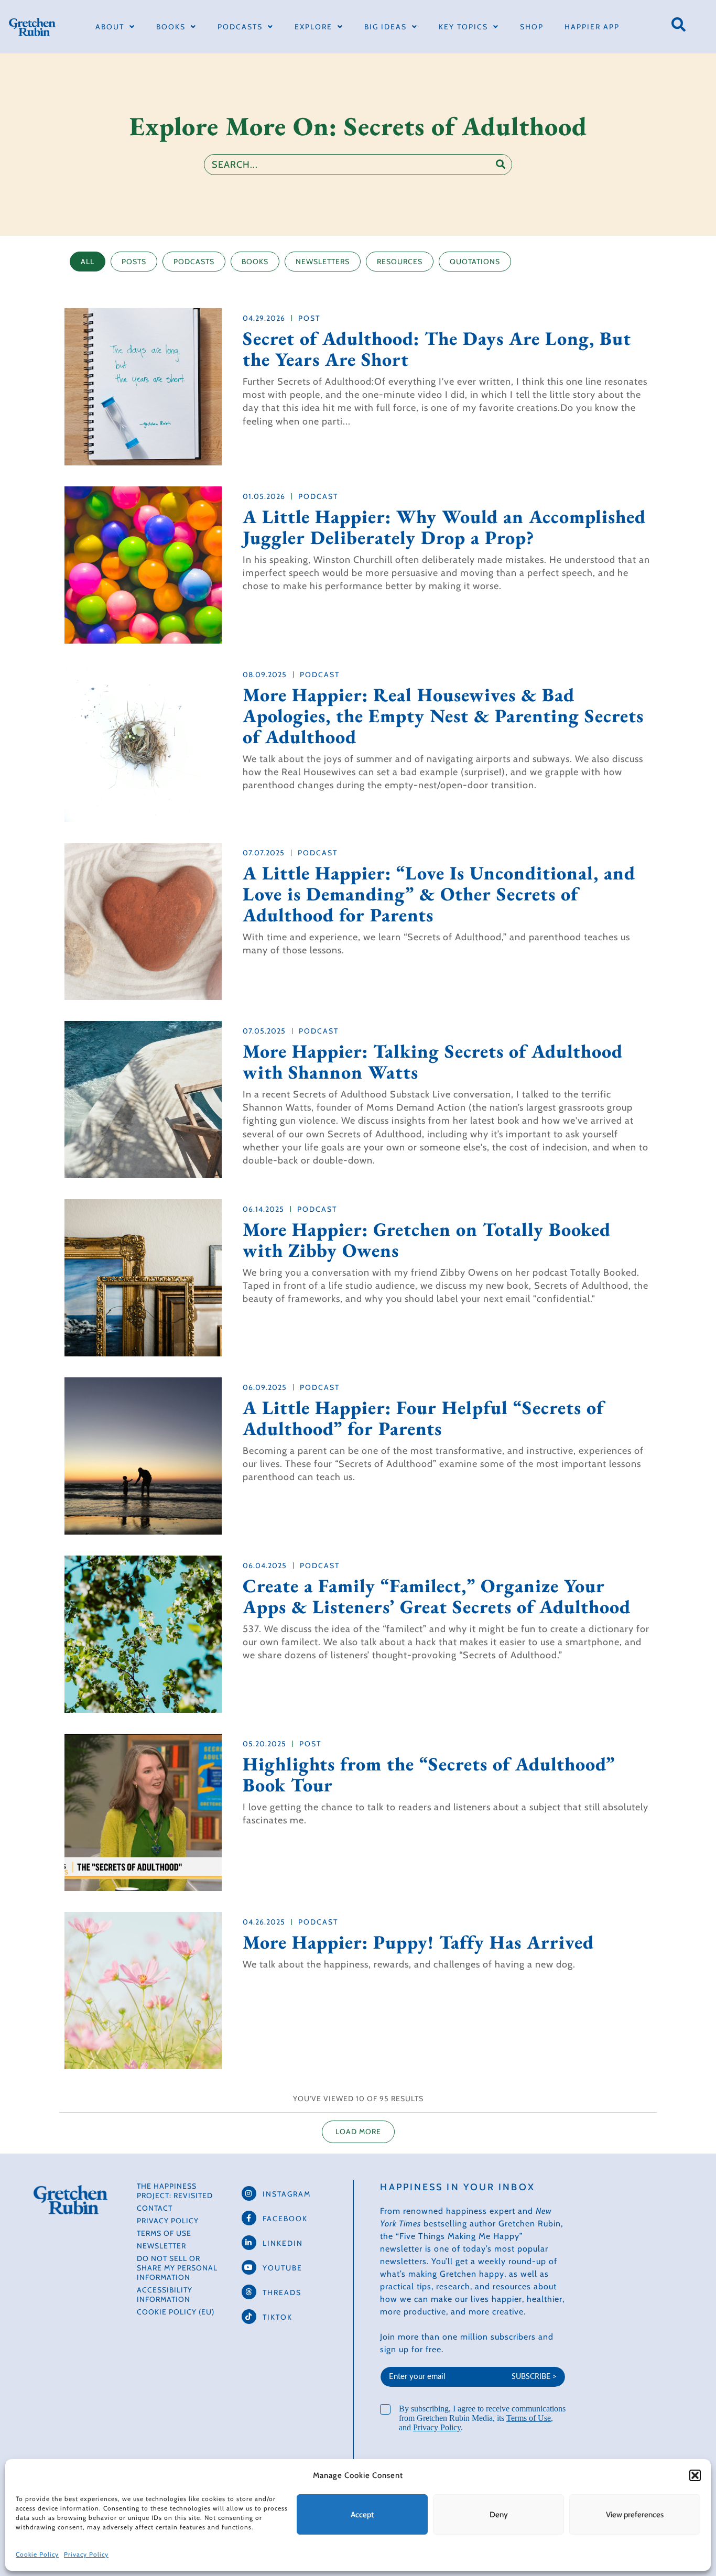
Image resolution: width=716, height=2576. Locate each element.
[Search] (501, 165)
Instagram (287, 2194)
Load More (358, 2132)
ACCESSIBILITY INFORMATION (165, 2295)
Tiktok (278, 2317)
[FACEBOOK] (249, 2218)
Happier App (592, 27)
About (110, 27)
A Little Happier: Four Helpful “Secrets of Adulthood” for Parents (423, 1418)
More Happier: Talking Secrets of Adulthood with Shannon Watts (433, 1062)
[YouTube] (249, 2267)
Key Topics (463, 27)
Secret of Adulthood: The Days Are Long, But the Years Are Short (437, 349)
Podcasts (240, 27)
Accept (362, 2515)
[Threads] (249, 2292)
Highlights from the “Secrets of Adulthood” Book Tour (429, 1775)
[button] (695, 2475)
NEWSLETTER (161, 2246)
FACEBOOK (285, 2219)
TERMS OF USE (164, 2233)
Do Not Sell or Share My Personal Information (177, 2268)
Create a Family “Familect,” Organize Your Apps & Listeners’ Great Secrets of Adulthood (437, 1596)
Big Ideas (386, 27)
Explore (313, 27)
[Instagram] (249, 2193)
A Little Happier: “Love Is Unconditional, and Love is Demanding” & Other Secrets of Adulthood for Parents (439, 894)
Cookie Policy (37, 2554)
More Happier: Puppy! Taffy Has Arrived (418, 1942)
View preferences (635, 2515)
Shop (532, 27)
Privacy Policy (86, 2554)
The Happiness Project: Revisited (175, 2191)
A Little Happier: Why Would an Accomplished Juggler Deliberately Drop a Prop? (444, 527)
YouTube (283, 2268)
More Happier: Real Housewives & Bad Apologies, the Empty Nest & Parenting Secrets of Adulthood (443, 716)
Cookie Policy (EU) (176, 2312)
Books (171, 27)
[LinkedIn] (249, 2243)
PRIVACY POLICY (168, 2221)
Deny (499, 2515)
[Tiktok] (249, 2317)
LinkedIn (283, 2243)
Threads (282, 2292)
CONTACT (155, 2208)
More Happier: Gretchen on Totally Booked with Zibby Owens (427, 1240)
